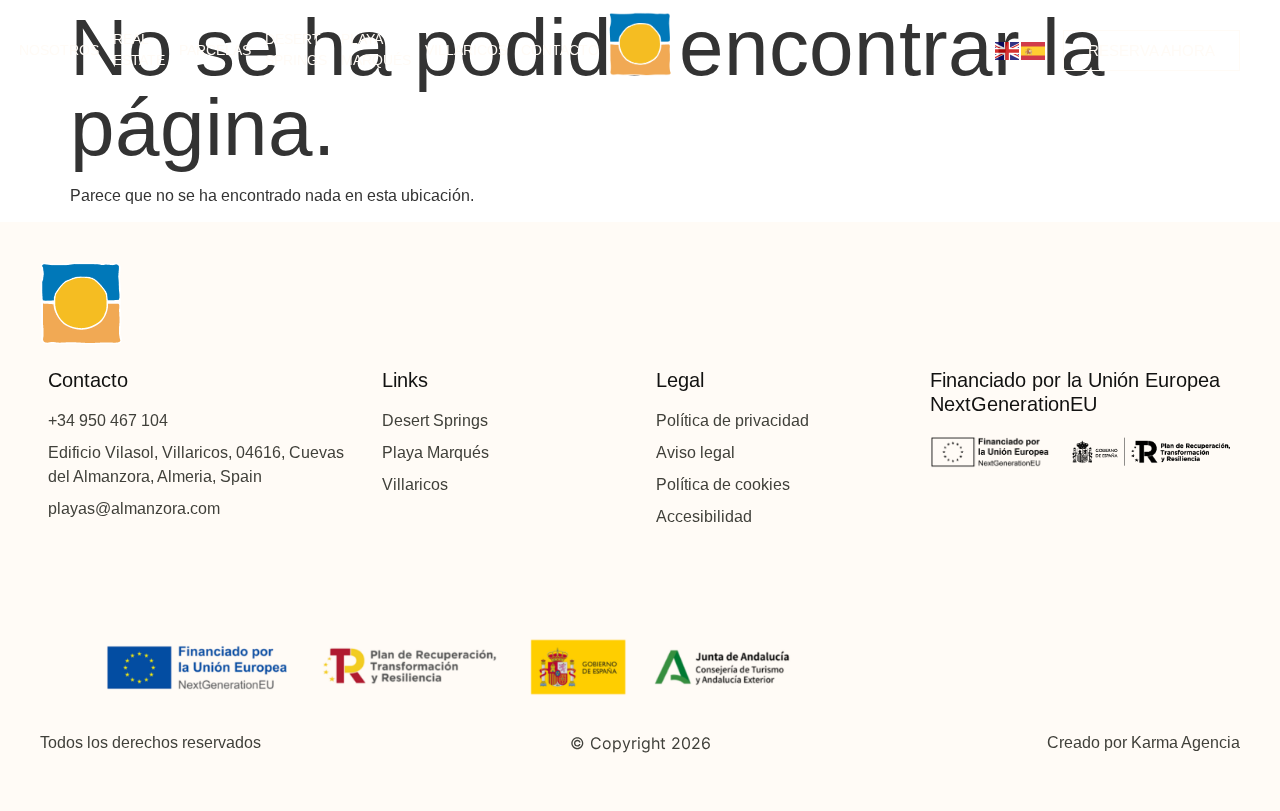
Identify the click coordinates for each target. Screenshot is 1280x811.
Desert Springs (296, 49)
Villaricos (466, 50)
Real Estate (139, 49)
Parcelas (215, 50)
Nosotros (59, 50)
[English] (1008, 50)
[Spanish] (1034, 50)
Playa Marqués (376, 49)
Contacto (560, 50)
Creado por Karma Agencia (1143, 742)
